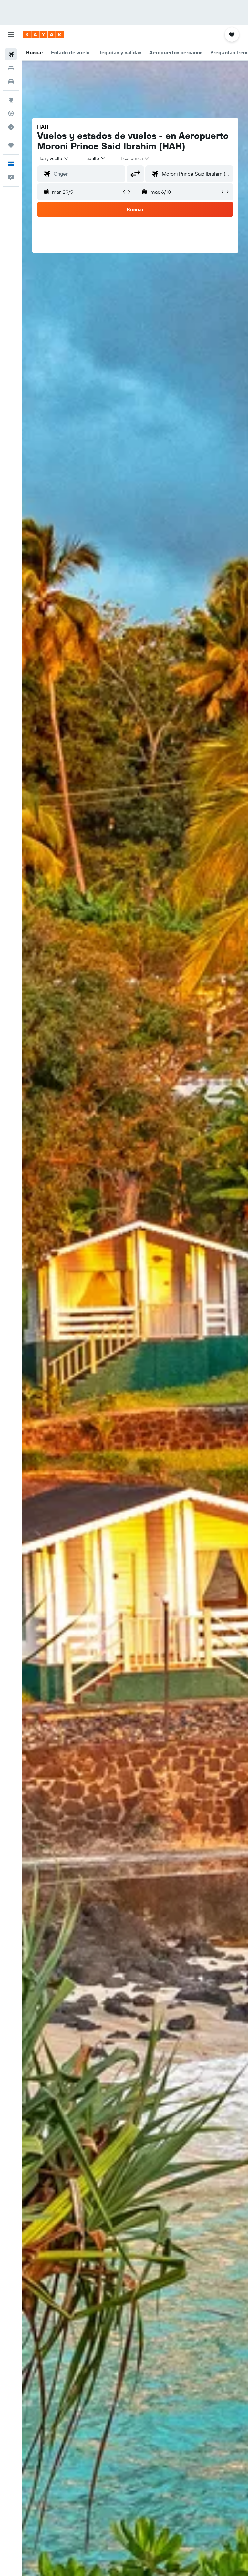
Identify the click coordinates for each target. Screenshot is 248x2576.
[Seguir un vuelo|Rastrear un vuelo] (11, 113)
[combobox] (135, 158)
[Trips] (11, 145)
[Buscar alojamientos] (11, 68)
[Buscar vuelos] (11, 54)
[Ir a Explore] (11, 100)
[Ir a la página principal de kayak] (43, 35)
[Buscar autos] (11, 81)
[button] (11, 35)
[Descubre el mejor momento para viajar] (11, 127)
